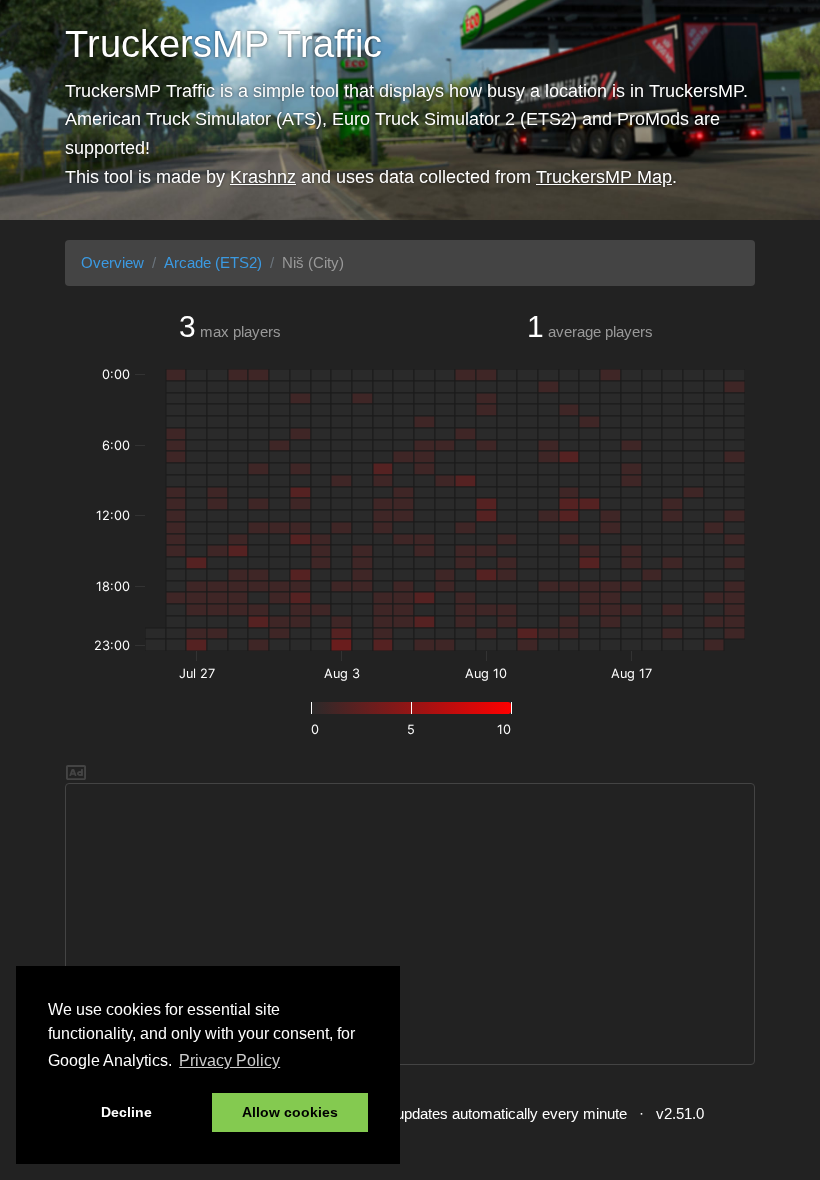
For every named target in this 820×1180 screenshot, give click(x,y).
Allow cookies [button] (290, 1112)
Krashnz (263, 177)
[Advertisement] (410, 924)
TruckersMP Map (604, 177)
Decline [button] (126, 1112)
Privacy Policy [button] (229, 1060)
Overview (112, 262)
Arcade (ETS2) (213, 262)
